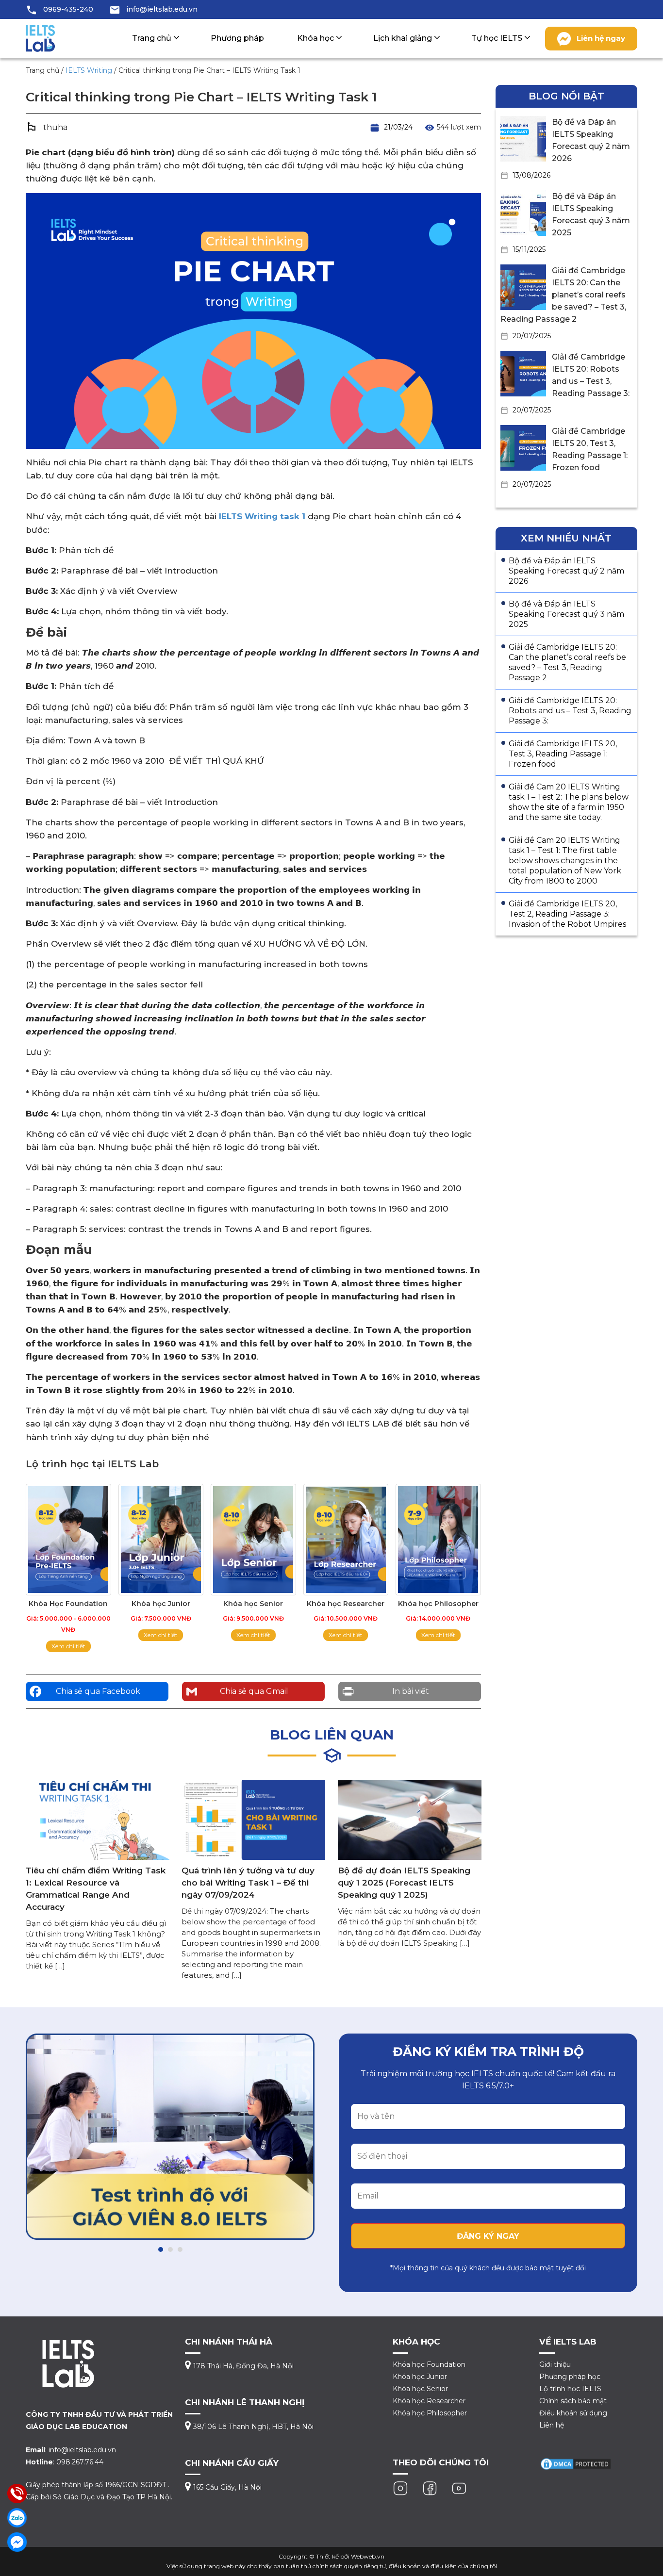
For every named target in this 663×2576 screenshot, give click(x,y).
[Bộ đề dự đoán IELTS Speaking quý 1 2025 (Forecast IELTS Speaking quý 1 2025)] (410, 1819)
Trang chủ (152, 38)
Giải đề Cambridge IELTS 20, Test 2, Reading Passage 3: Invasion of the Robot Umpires (567, 914)
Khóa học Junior (420, 2377)
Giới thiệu (555, 2364)
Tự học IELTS (497, 38)
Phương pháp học (570, 2377)
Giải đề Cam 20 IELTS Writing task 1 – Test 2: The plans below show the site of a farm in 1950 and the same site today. (569, 802)
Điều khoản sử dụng (573, 2413)
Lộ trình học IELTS (570, 2389)
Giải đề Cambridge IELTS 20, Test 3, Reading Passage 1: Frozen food (563, 754)
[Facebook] (430, 2488)
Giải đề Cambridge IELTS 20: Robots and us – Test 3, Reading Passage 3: (570, 711)
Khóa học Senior (420, 2389)
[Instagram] (400, 2488)
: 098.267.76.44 (65, 2462)
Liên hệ (552, 2425)
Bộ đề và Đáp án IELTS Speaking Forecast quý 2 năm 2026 (566, 571)
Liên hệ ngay (601, 38)
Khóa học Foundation (429, 2364)
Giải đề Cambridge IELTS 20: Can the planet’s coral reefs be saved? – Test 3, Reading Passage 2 (563, 295)
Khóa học (315, 38)
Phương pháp (237, 38)
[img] (170, 2137)
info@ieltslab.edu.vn (162, 9)
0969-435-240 (68, 9)
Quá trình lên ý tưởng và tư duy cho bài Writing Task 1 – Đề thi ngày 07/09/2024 (248, 1883)
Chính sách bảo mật (573, 2401)
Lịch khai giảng (403, 38)
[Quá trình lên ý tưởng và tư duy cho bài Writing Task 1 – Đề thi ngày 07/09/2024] (253, 1819)
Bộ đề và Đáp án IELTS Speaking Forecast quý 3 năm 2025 (566, 614)
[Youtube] (459, 2488)
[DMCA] (576, 2463)
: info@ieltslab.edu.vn (71, 2450)
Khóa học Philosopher (430, 2413)
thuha (55, 127)
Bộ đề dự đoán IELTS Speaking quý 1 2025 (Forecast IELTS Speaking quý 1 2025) (404, 1883)
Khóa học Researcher (429, 2401)
